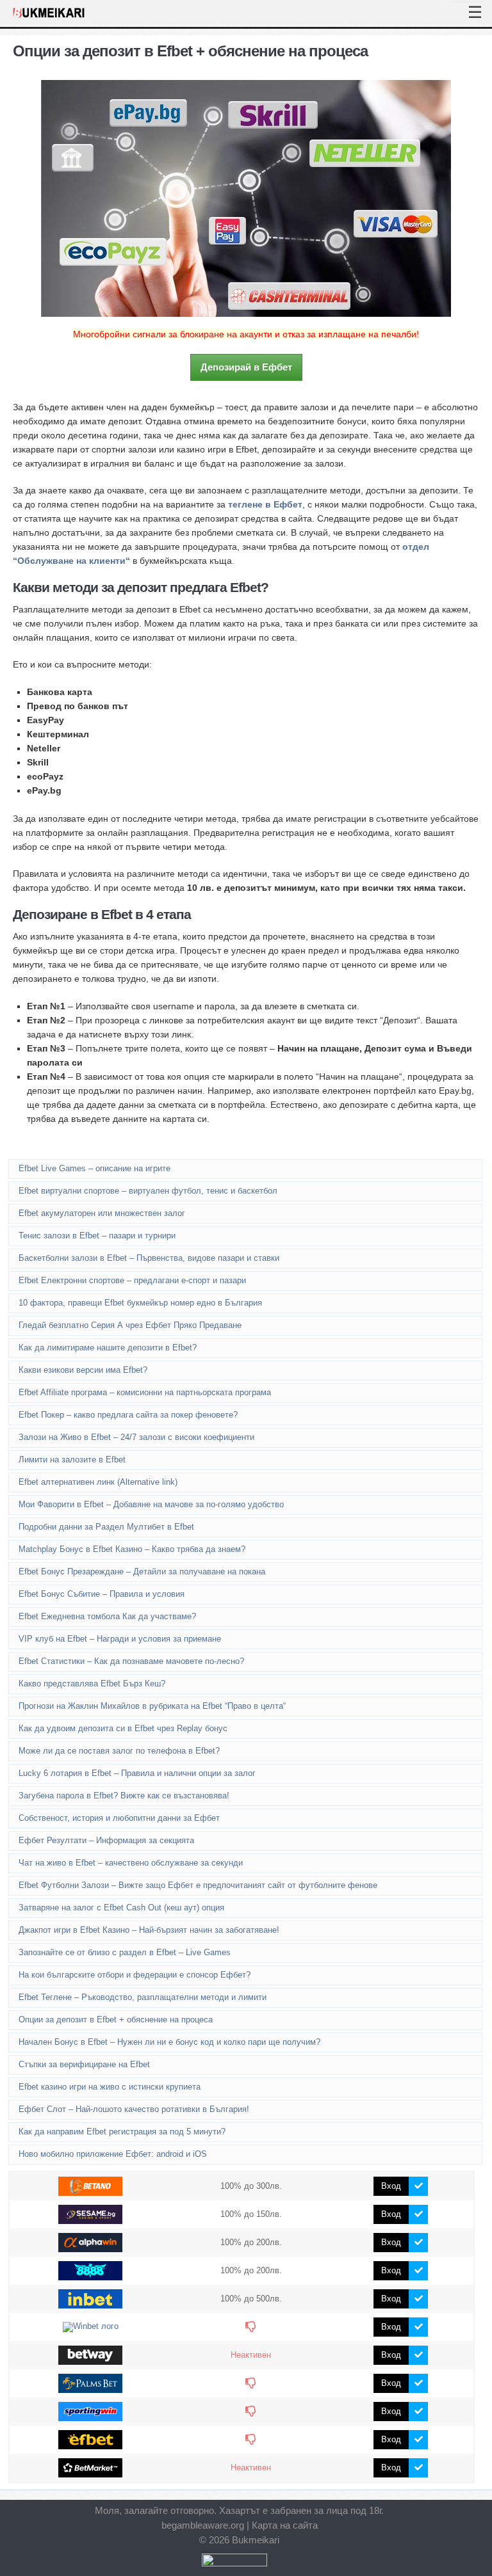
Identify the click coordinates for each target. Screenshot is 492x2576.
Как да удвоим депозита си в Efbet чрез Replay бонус (123, 1728)
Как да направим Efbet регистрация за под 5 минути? (122, 2132)
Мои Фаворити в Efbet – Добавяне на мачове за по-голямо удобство (151, 1504)
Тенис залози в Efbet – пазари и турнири (97, 1236)
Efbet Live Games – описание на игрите (94, 1168)
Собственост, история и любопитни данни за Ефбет (119, 1818)
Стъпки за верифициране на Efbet (84, 2064)
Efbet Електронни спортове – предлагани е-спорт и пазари (132, 1280)
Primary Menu (466, 2)
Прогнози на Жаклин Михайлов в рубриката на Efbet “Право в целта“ (152, 1706)
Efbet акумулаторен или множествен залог (102, 1213)
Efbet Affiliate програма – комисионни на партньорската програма (145, 1392)
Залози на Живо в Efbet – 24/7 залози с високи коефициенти (136, 1437)
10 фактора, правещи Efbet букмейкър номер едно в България (140, 1303)
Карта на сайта (285, 2525)
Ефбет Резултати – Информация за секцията (106, 1840)
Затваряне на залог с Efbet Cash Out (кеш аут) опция (121, 1908)
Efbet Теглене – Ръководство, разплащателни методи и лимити (143, 1997)
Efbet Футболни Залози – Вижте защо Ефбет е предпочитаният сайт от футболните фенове (198, 1885)
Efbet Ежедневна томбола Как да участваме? (107, 1616)
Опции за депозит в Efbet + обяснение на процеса (116, 2020)
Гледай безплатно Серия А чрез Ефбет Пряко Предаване (130, 1325)
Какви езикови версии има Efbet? (83, 1370)
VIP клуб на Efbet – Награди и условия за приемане (120, 1639)
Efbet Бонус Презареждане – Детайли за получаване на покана (142, 1572)
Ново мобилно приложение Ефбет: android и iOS (113, 2154)
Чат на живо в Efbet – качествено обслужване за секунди (131, 1863)
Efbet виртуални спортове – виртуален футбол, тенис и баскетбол (148, 1191)
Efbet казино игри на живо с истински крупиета (110, 2087)
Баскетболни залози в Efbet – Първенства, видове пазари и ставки (149, 1258)
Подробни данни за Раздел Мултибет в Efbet (106, 1527)
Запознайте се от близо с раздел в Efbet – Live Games (125, 1952)
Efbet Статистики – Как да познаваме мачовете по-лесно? (131, 1661)
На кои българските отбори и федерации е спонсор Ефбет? (135, 1975)
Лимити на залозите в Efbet (72, 1460)
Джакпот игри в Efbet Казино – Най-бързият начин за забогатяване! (149, 1930)
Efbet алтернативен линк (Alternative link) (98, 1482)
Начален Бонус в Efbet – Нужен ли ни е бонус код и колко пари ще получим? (169, 2042)
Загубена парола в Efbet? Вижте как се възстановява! (124, 1796)
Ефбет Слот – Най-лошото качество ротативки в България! (134, 2109)
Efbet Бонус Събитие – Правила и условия (102, 1594)
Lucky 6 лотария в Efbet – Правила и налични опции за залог (137, 1773)
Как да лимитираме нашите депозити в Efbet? (108, 1348)
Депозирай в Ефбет (246, 367)
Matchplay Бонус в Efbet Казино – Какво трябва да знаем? (132, 1549)
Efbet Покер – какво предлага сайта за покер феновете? (128, 1415)
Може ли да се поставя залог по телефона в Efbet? (119, 1751)
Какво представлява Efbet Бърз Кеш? (92, 1684)
